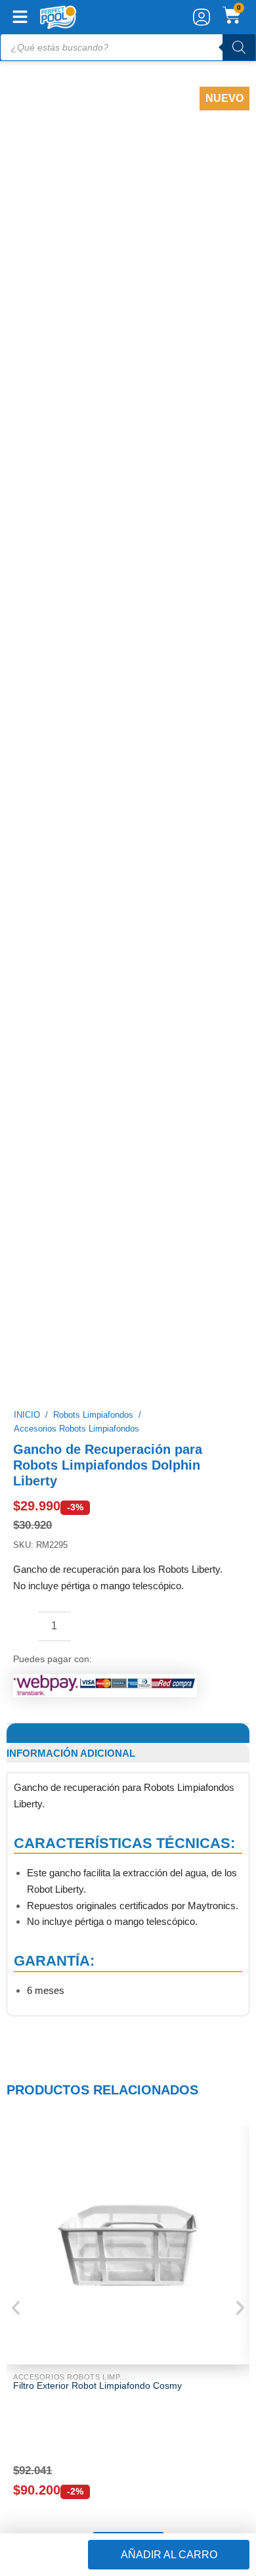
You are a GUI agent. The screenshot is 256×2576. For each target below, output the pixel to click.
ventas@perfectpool (65, 1984)
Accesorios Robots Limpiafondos (76, 452)
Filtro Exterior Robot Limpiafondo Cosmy (97, 1408)
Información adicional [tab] (71, 776)
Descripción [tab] (41, 756)
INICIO (27, 437)
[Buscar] (239, 47)
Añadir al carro (169, 2555)
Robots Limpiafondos (93, 437)
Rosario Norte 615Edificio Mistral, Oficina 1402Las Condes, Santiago (73, 2017)
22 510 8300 (48, 2082)
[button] (128, 1564)
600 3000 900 (51, 1957)
